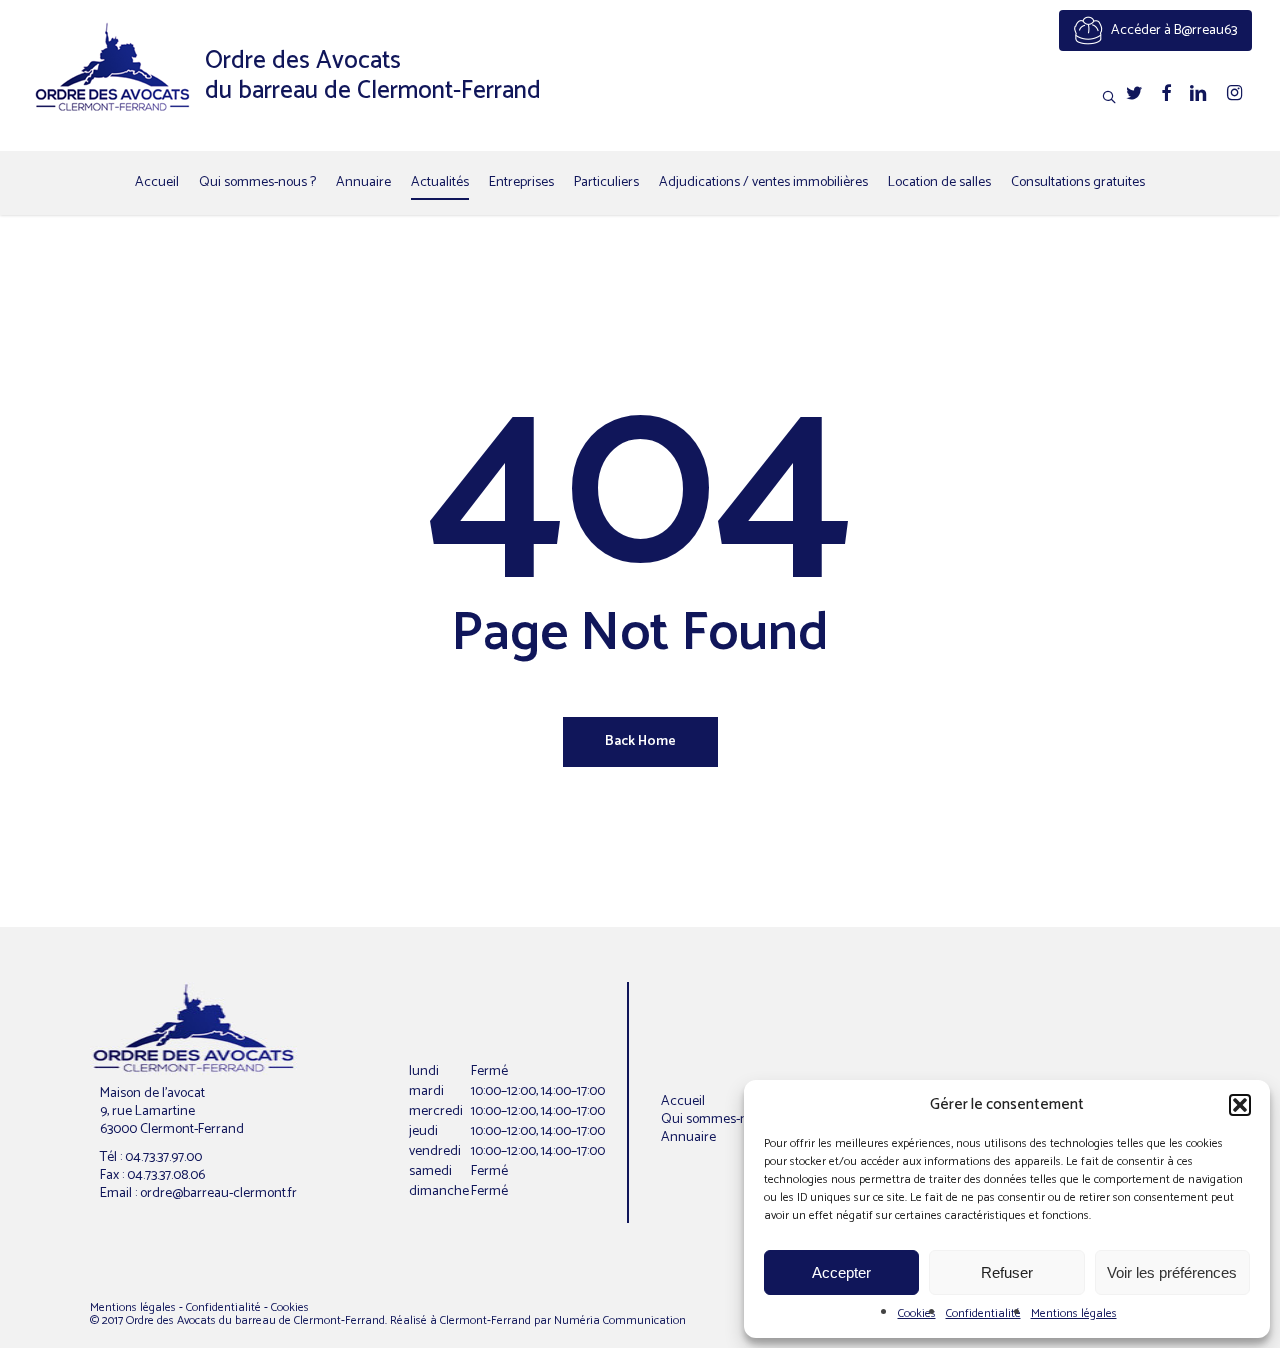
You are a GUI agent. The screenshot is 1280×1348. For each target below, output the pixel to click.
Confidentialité (983, 1313)
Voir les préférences (1172, 1272)
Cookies (917, 1313)
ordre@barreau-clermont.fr (218, 1193)
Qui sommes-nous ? (719, 1119)
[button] (1240, 1105)
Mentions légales (1074, 1313)
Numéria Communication (620, 1320)
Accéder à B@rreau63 (1172, 30)
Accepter (841, 1272)
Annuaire (688, 1137)
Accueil (683, 1101)
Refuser (1007, 1272)
